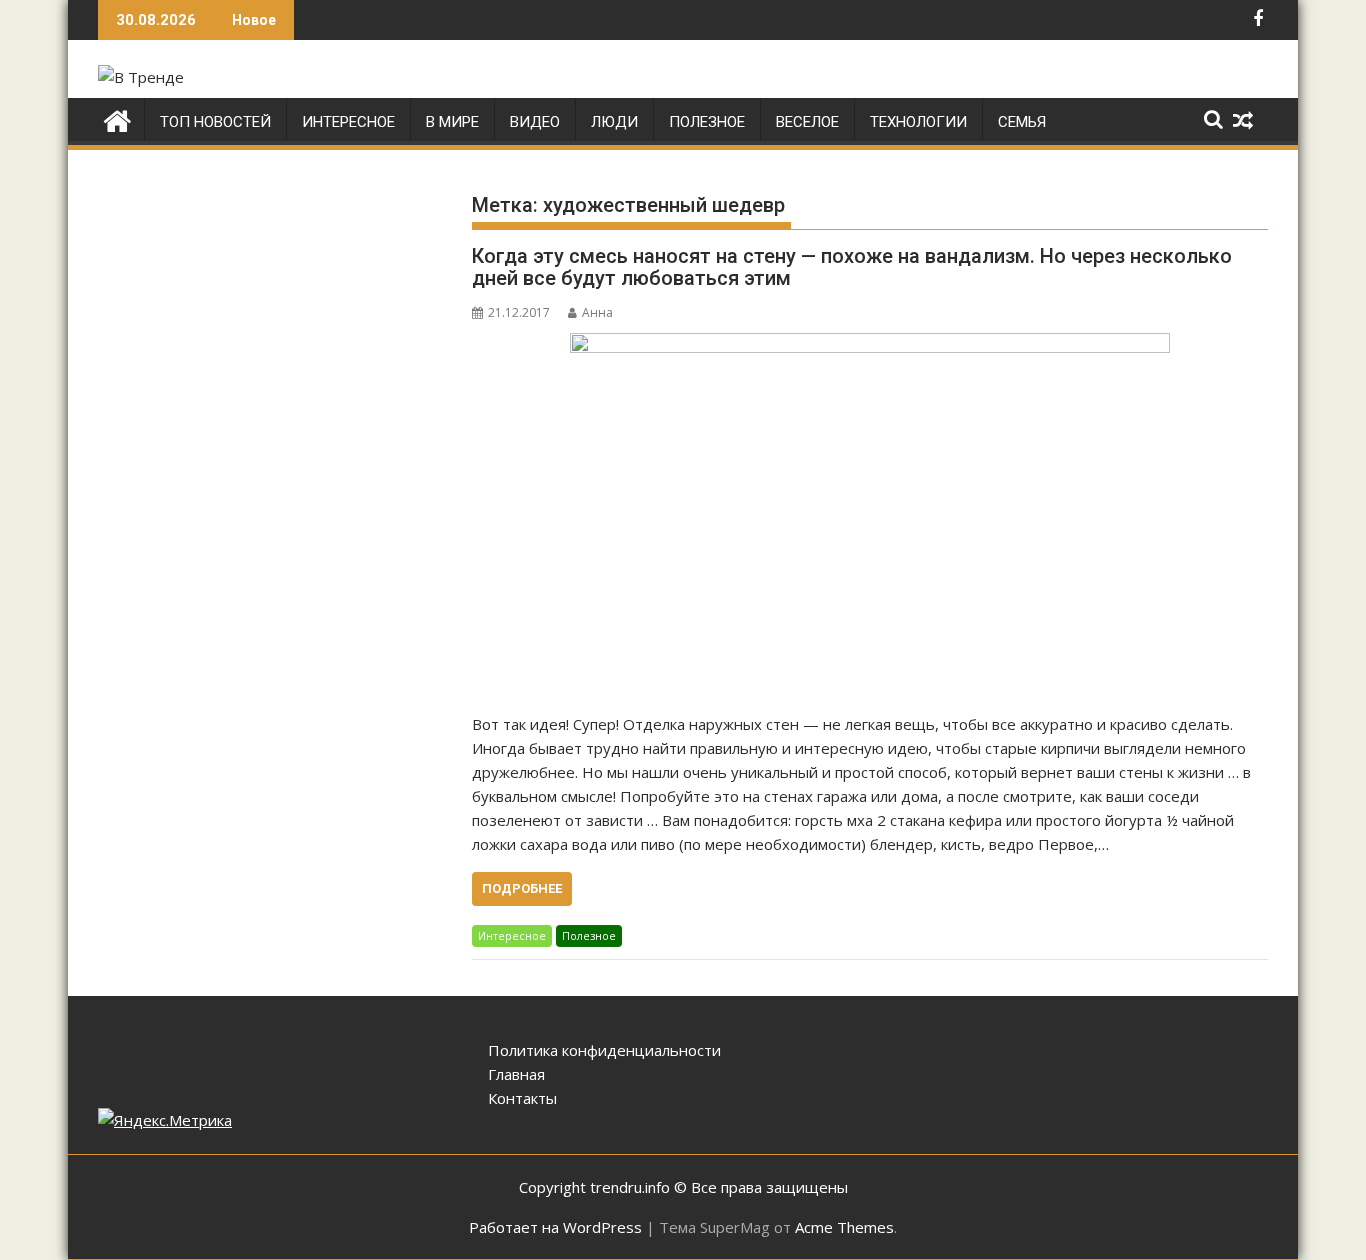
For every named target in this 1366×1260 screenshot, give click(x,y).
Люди (614, 122)
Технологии (918, 122)
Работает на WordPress (555, 1227)
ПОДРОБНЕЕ (522, 888)
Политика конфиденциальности (604, 1050)
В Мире (452, 122)
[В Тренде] (117, 118)
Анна (597, 312)
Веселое (807, 122)
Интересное (348, 122)
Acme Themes (844, 1227)
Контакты (522, 1098)
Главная (516, 1074)
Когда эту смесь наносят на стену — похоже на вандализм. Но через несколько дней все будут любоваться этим (852, 267)
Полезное (707, 122)
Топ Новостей (215, 122)
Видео (535, 122)
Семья (1022, 122)
